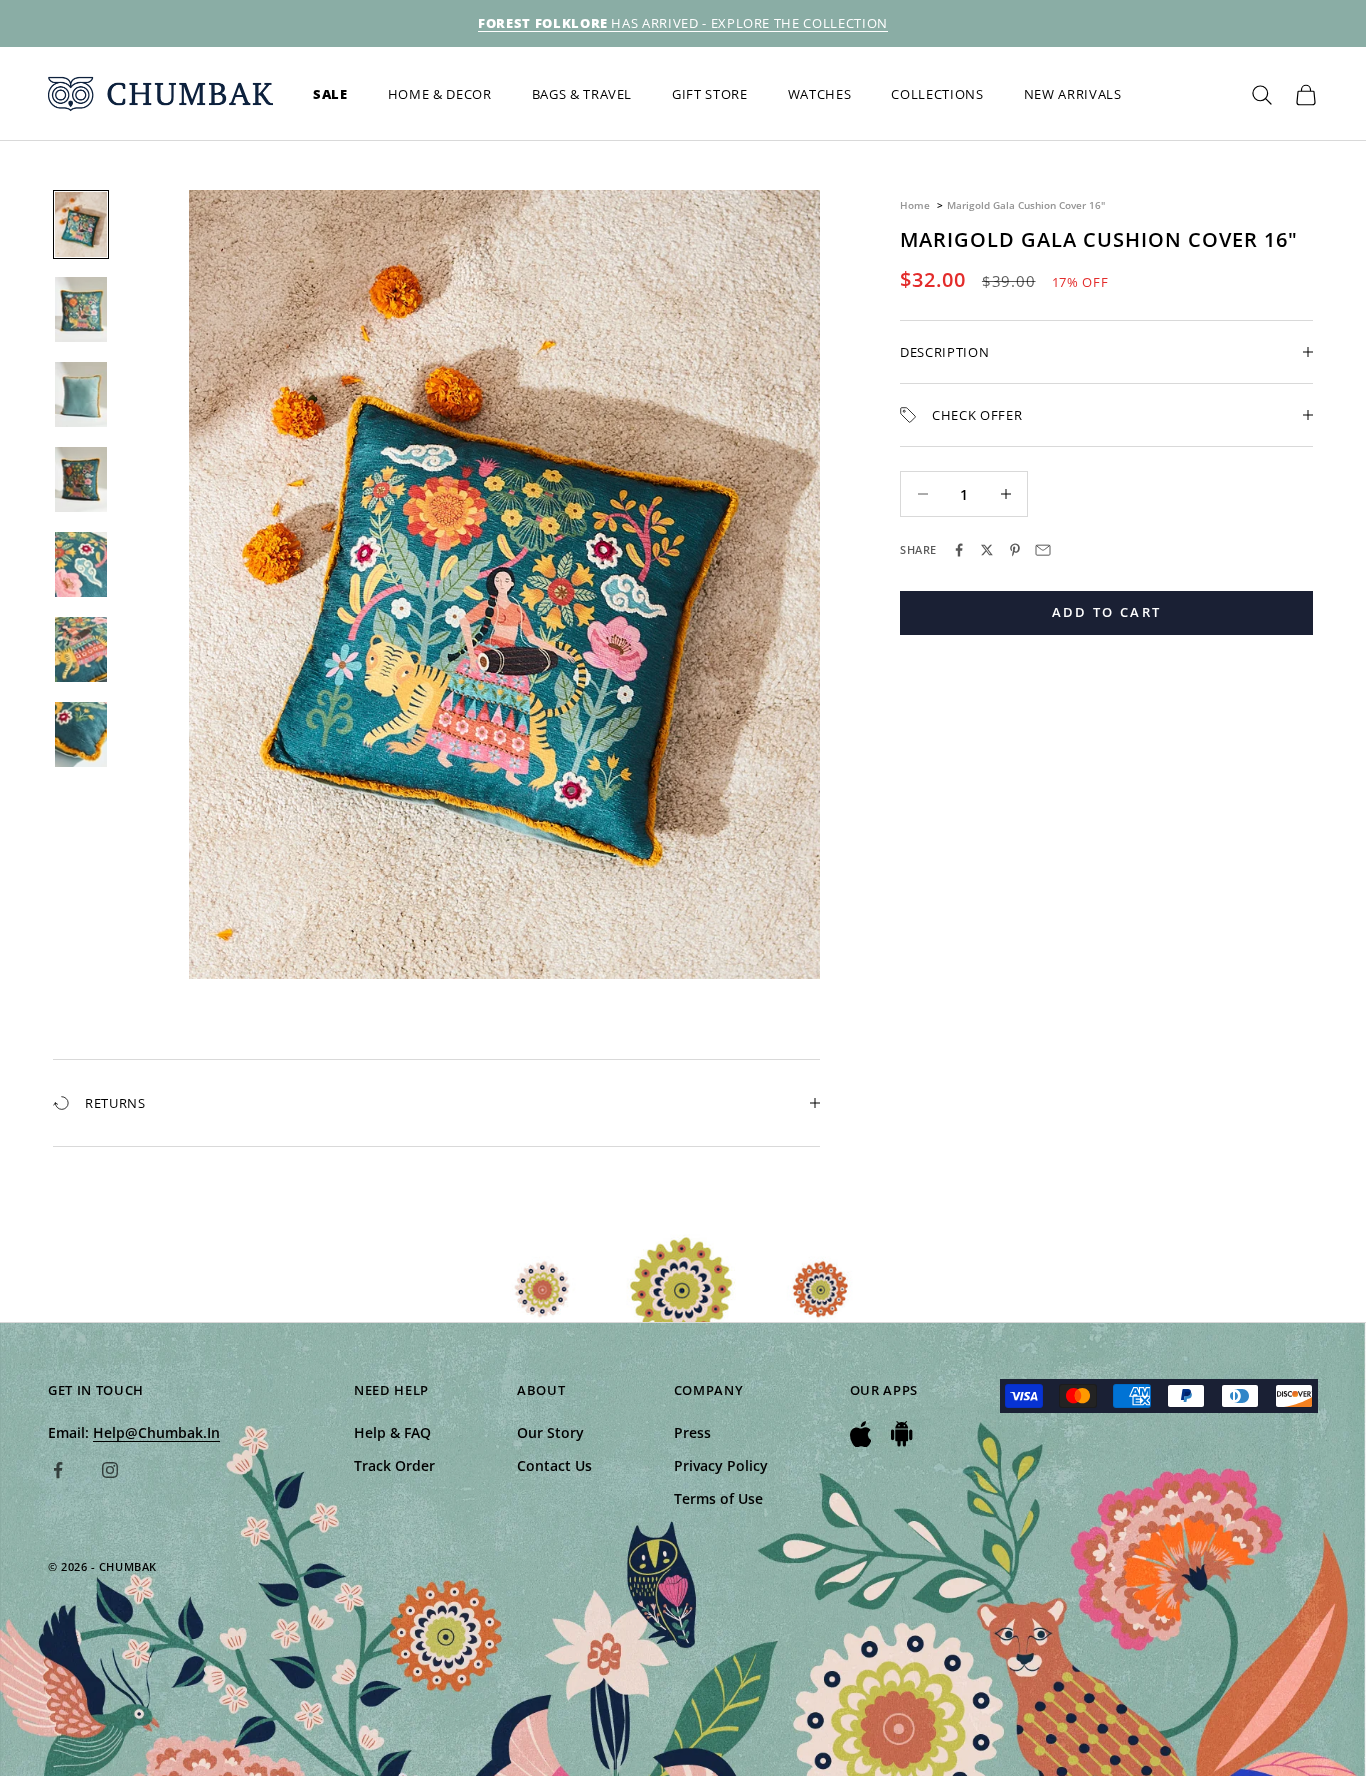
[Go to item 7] (81, 734)
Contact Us (554, 1465)
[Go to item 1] (81, 224)
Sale (330, 94)
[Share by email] (1043, 550)
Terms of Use (718, 1498)
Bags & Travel (582, 94)
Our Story (550, 1432)
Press (692, 1432)
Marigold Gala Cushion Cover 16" (1026, 205)
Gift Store (710, 94)
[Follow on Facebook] (58, 1470)
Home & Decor (440, 94)
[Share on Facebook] (959, 550)
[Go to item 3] (81, 394)
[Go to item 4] (81, 479)
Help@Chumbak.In (156, 1432)
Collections (937, 94)
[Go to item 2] (81, 309)
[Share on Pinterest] (1015, 550)
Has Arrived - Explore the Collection (683, 23)
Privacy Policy (721, 1465)
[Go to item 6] (81, 649)
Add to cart (1107, 612)
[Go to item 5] (81, 564)
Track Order (394, 1465)
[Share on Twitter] (987, 550)
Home (915, 205)
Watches (820, 94)
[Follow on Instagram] (110, 1470)
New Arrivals (1073, 94)
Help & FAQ (392, 1432)
